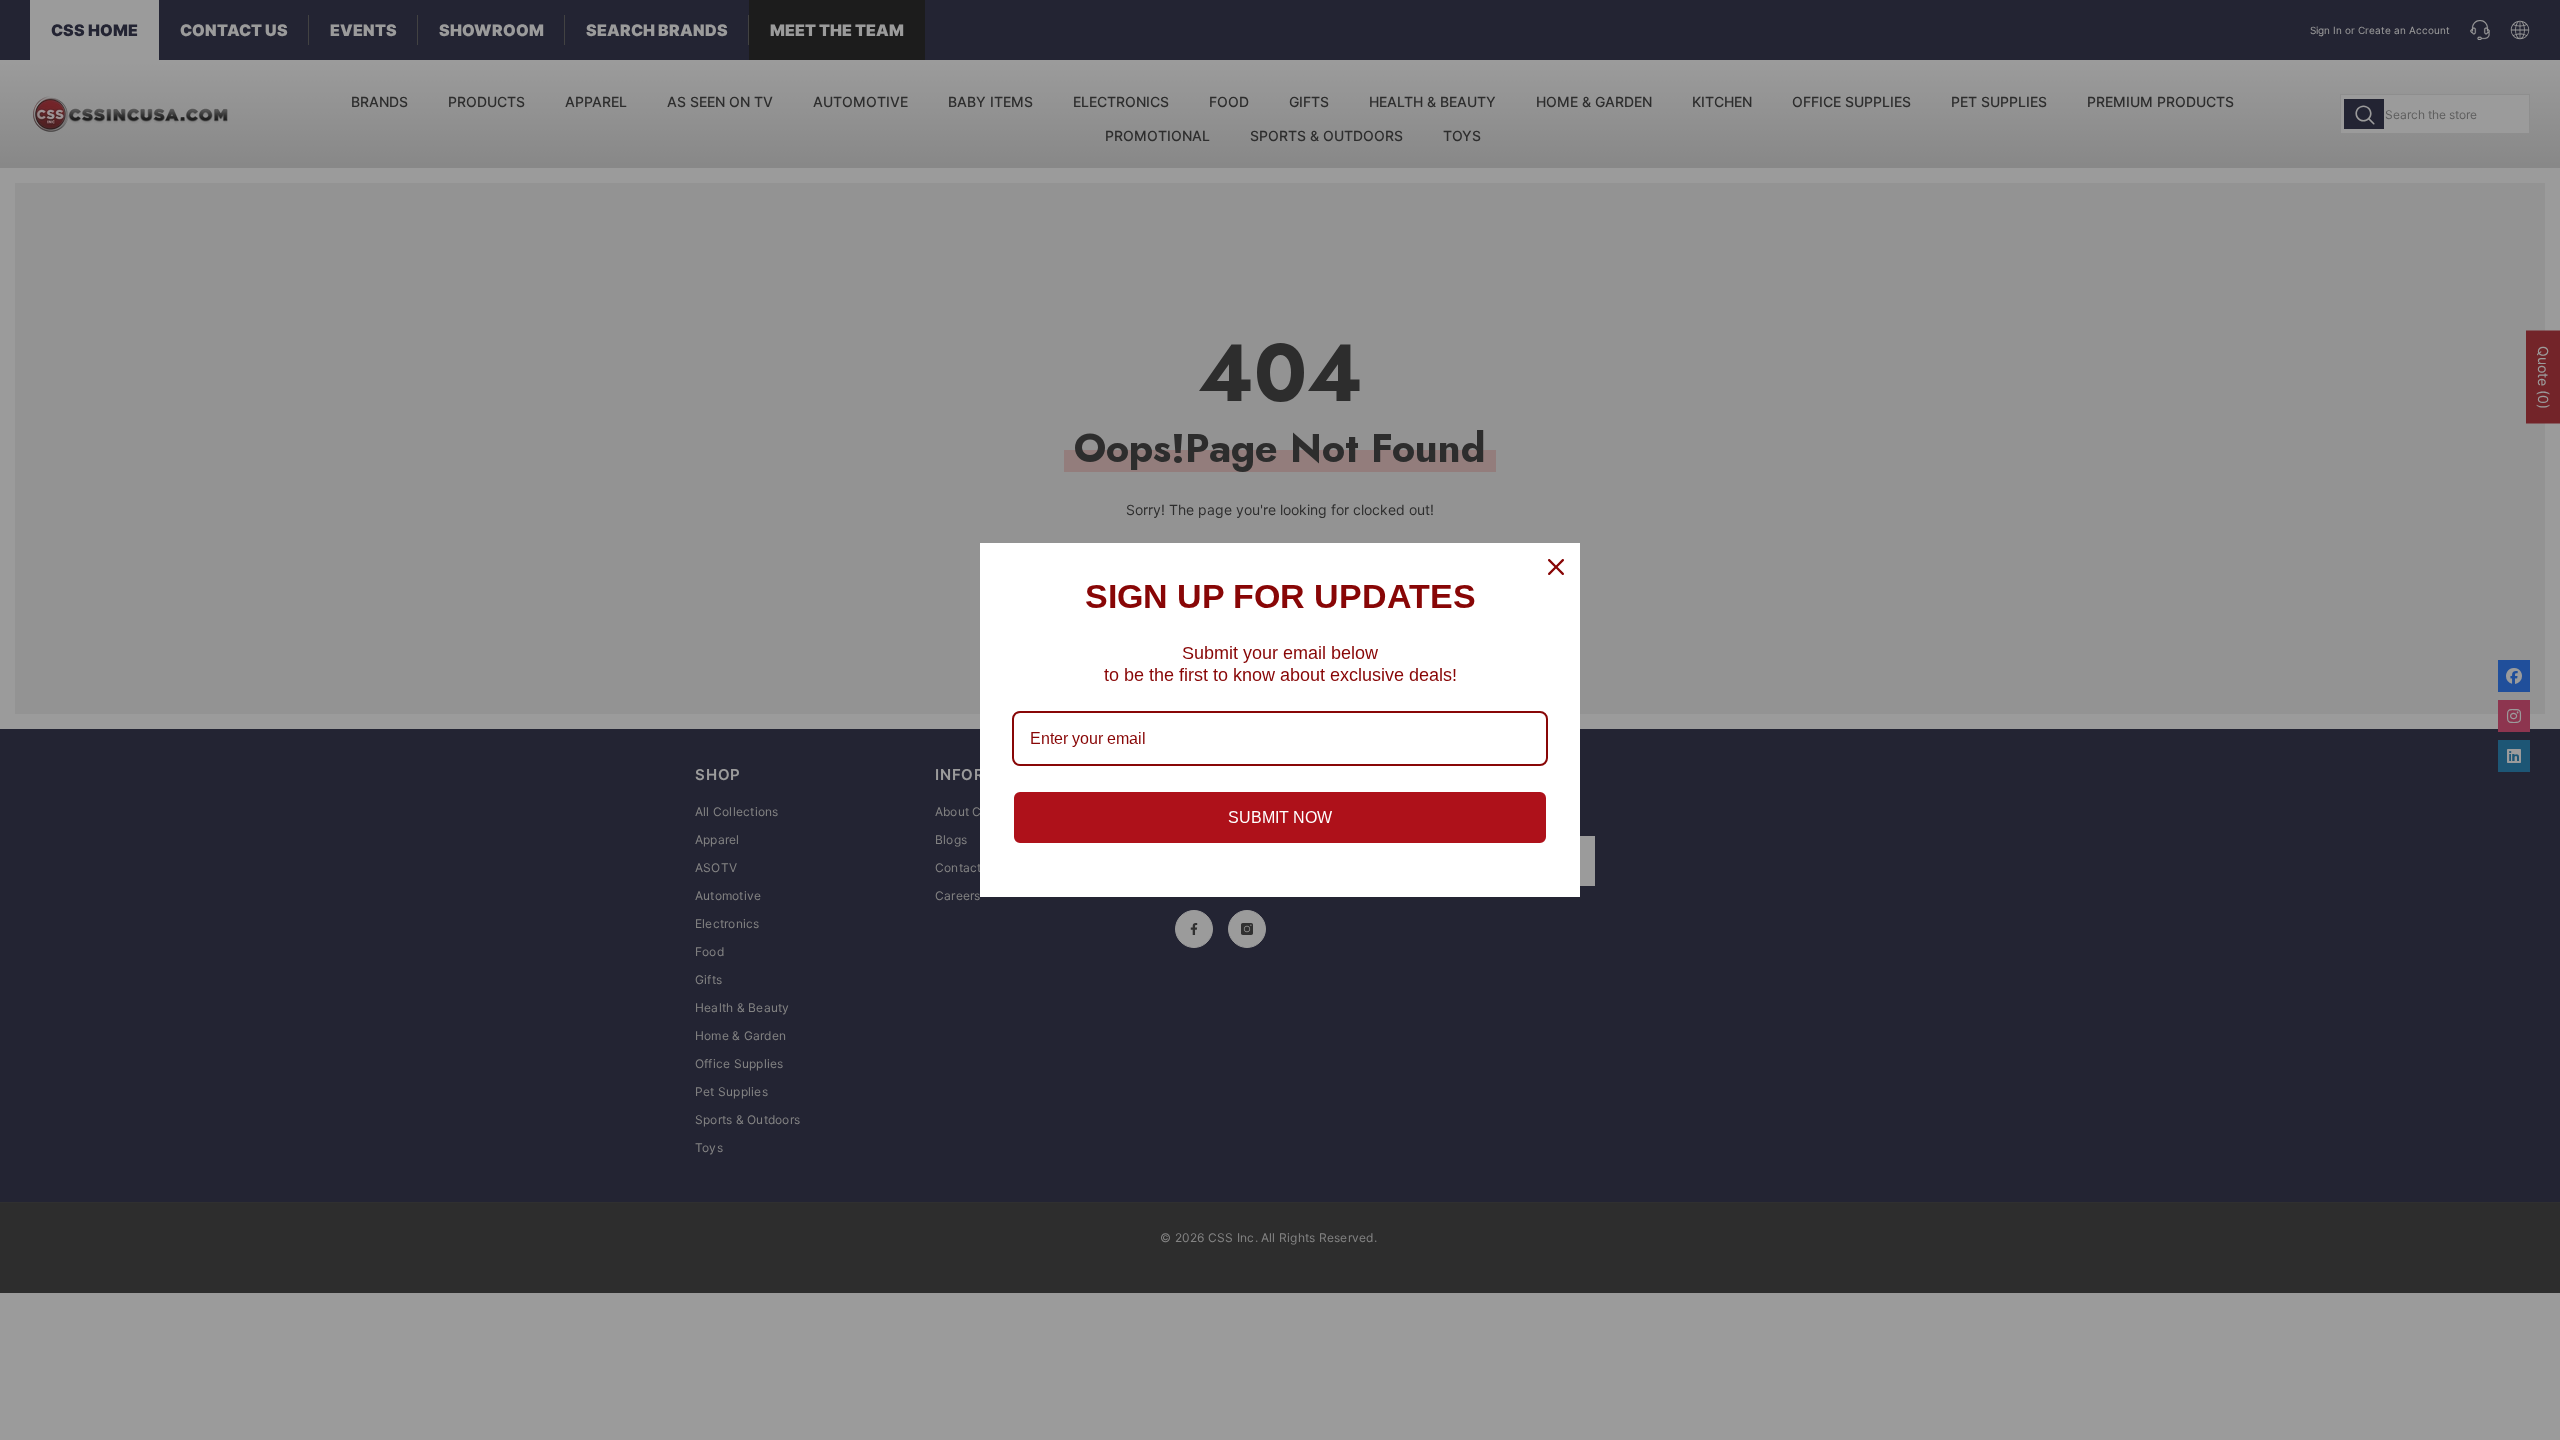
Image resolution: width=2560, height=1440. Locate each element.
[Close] (1556, 567)
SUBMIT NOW (1280, 817)
